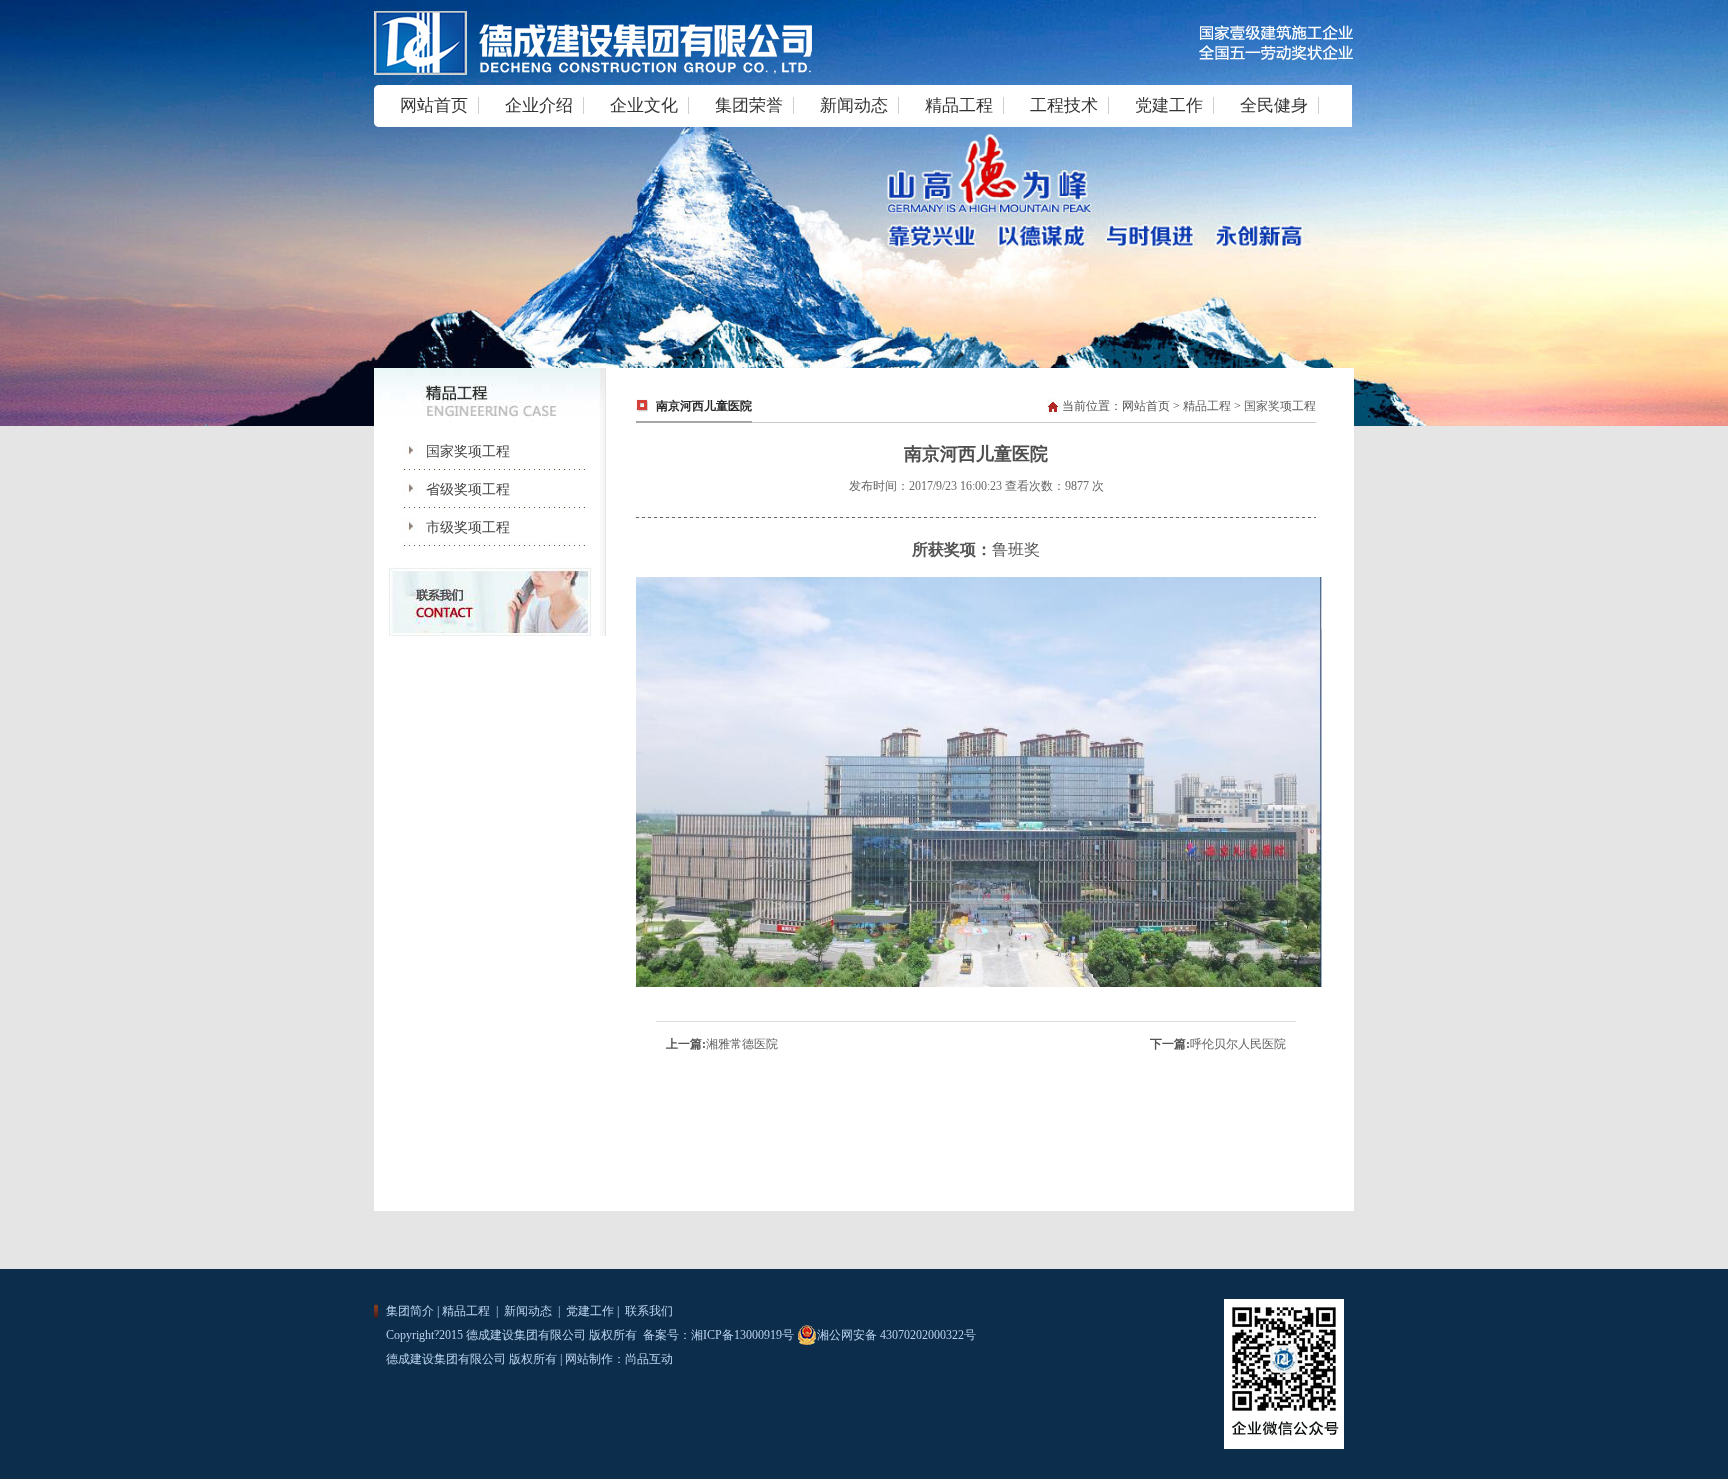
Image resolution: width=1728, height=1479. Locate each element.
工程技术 (1064, 105)
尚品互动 (649, 1359)
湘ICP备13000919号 (742, 1335)
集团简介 (410, 1311)
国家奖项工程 (452, 451)
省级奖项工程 (452, 489)
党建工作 (1169, 105)
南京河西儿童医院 (704, 406)
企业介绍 (539, 105)
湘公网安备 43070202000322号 (896, 1335)
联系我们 (647, 1311)
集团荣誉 (749, 105)
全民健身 (1274, 105)
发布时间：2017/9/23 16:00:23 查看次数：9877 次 (976, 486)
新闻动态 (854, 105)
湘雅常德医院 (742, 1044)
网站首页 (434, 105)
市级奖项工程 (452, 527)
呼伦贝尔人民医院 (1238, 1044)
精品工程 (959, 105)
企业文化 (644, 105)
